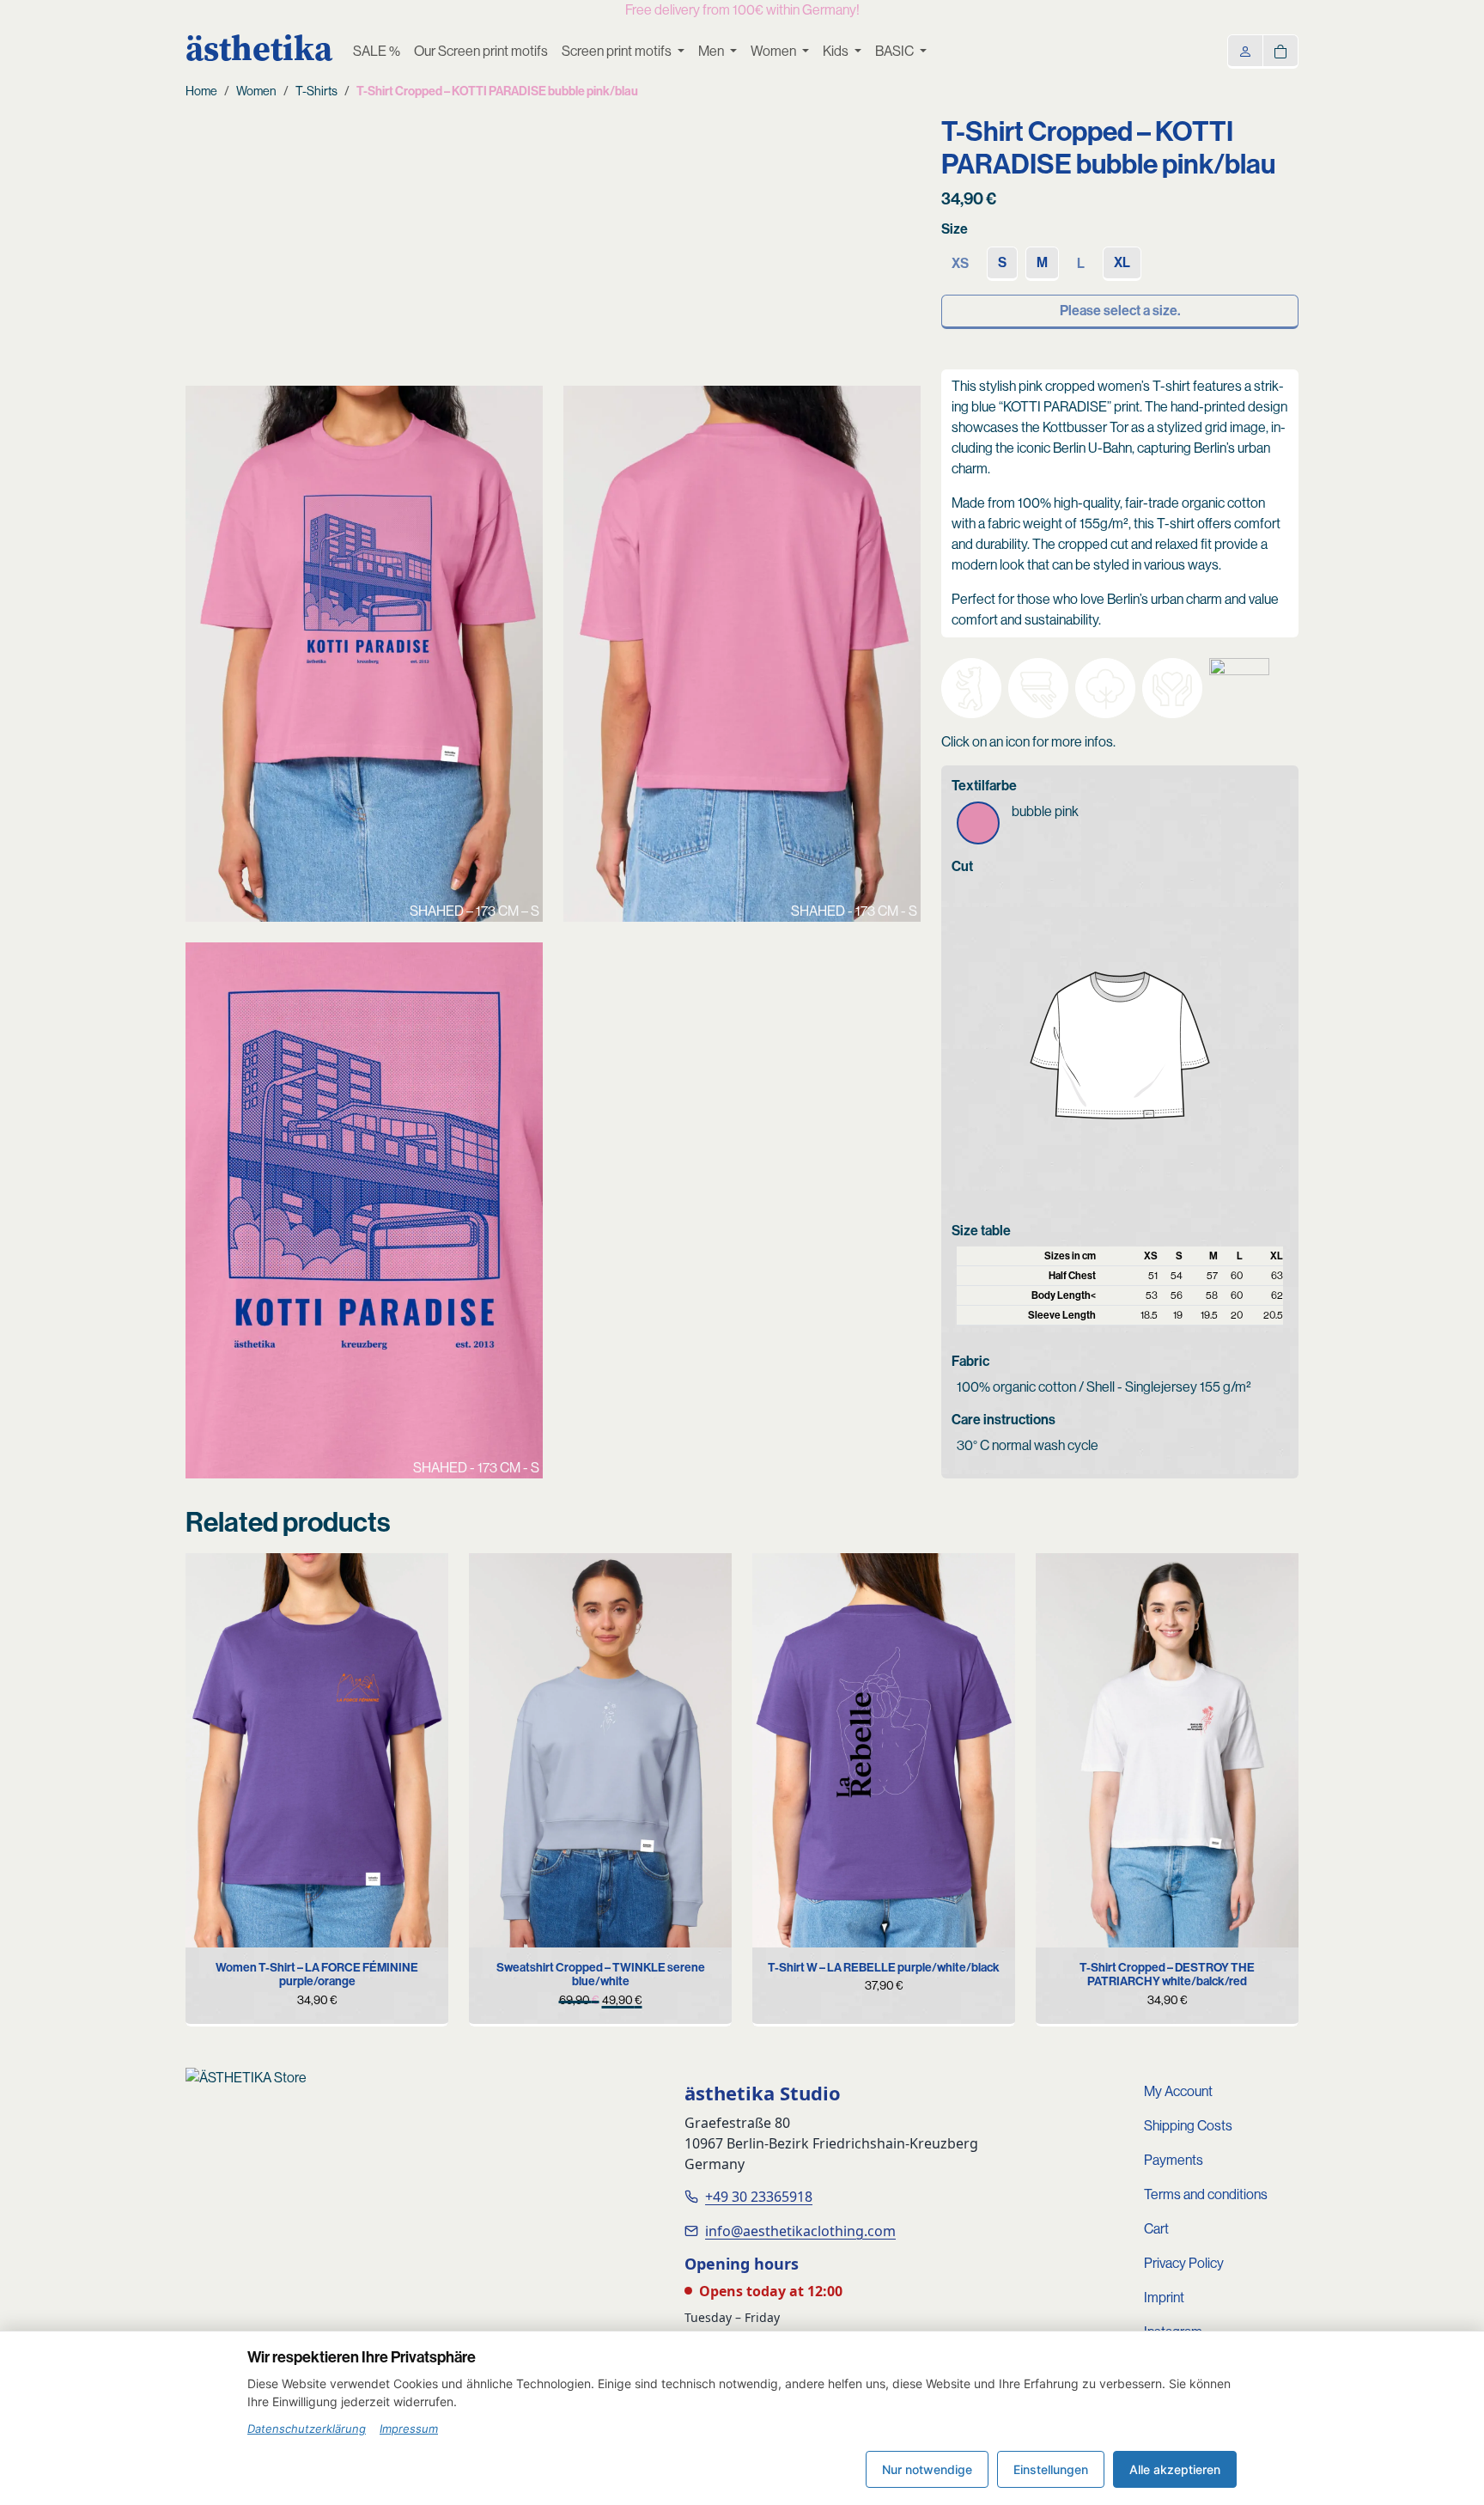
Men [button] (712, 51)
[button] (971, 688)
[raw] (778, 1579)
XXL (380, 1943)
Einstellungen (1051, 2469)
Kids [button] (837, 51)
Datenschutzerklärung (307, 2429)
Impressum (409, 2429)
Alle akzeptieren (1175, 2469)
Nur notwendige (927, 2469)
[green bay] (1061, 1579)
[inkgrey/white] (495, 1579)
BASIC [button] (896, 51)
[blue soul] (238, 1579)
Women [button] (775, 51)
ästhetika (259, 48)
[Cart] (1280, 50)
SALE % (377, 51)
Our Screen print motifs (481, 51)
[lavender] (1088, 1655)
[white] (211, 1579)
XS (250, 1943)
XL (1122, 262)
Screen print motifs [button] (618, 51)
